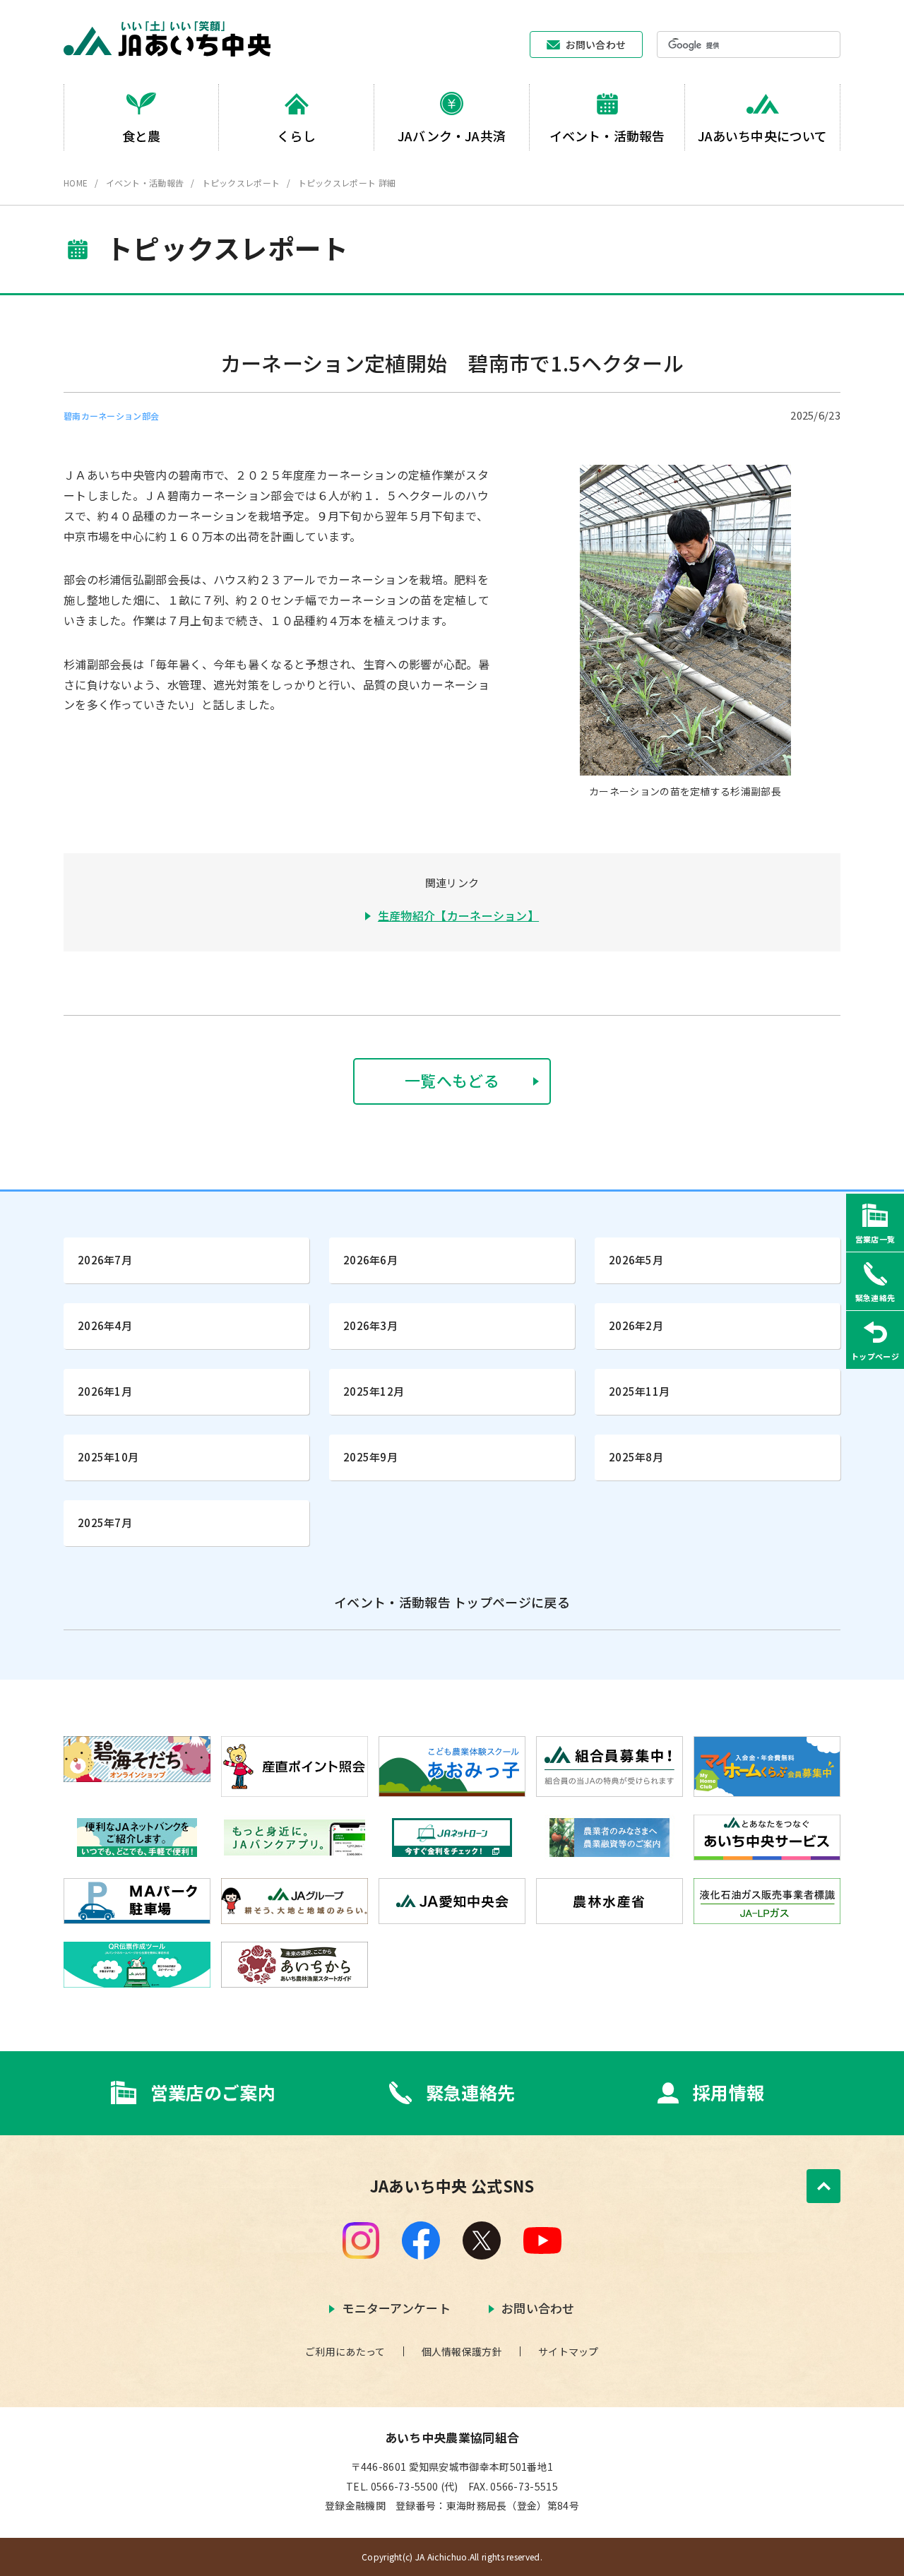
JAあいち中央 (167, 39)
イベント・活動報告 (145, 183)
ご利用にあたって (345, 2351)
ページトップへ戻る (823, 2186)
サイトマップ (569, 2351)
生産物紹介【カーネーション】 (458, 915)
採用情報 (728, 2093)
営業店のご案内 (213, 2093)
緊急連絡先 (471, 2093)
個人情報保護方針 (462, 2351)
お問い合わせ (596, 44)
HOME (76, 183)
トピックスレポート (241, 183)
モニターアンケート (396, 2308)
